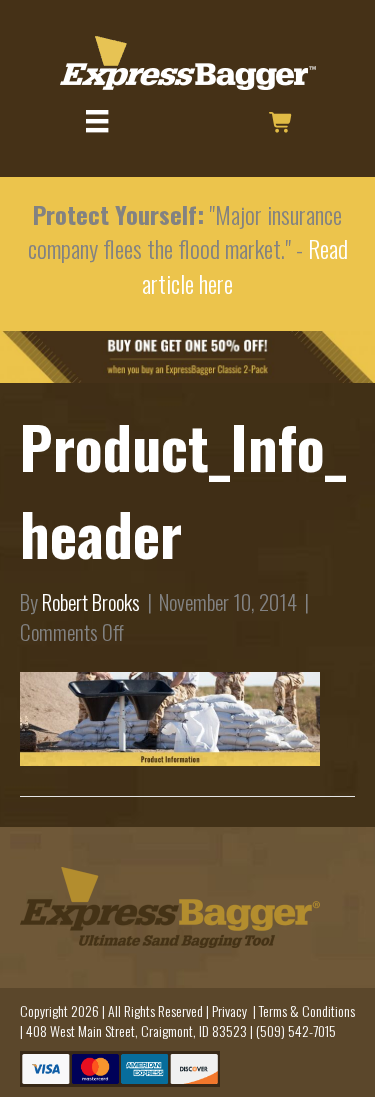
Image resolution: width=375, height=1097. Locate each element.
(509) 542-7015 (296, 1030)
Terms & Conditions (307, 1010)
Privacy (229, 1010)
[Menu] (97, 121)
